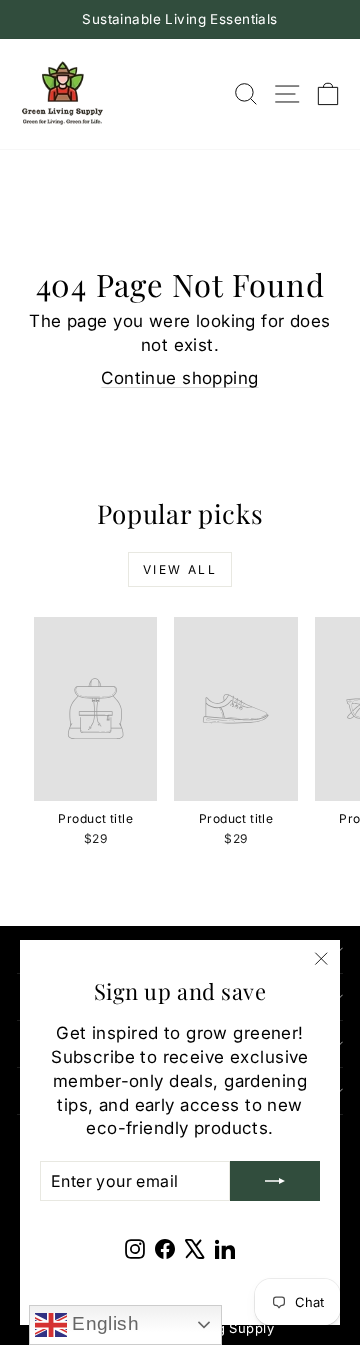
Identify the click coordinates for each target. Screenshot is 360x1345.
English (103, 1323)
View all (180, 569)
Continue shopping (179, 378)
